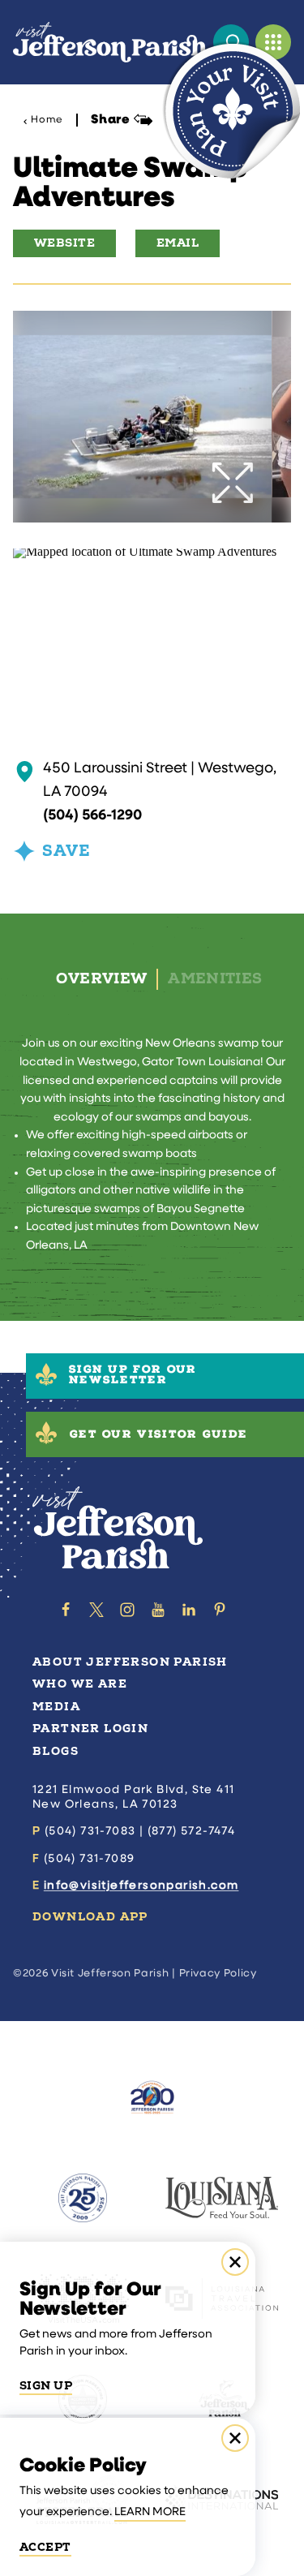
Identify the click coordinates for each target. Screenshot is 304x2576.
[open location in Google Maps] (145, 555)
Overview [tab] (101, 979)
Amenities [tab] (215, 979)
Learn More (150, 2512)
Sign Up (46, 2386)
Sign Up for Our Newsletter (133, 1376)
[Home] (110, 42)
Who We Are (80, 1684)
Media (56, 1707)
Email (178, 243)
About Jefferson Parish (130, 1662)
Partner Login (90, 1729)
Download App (90, 1917)
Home (47, 120)
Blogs (56, 1751)
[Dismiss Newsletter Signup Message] (235, 2262)
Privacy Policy (218, 1974)
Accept (45, 2548)
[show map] (25, 772)
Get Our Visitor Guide (158, 1436)
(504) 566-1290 (92, 816)
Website (64, 243)
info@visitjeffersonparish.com (141, 1886)
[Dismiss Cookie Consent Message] (235, 2438)
